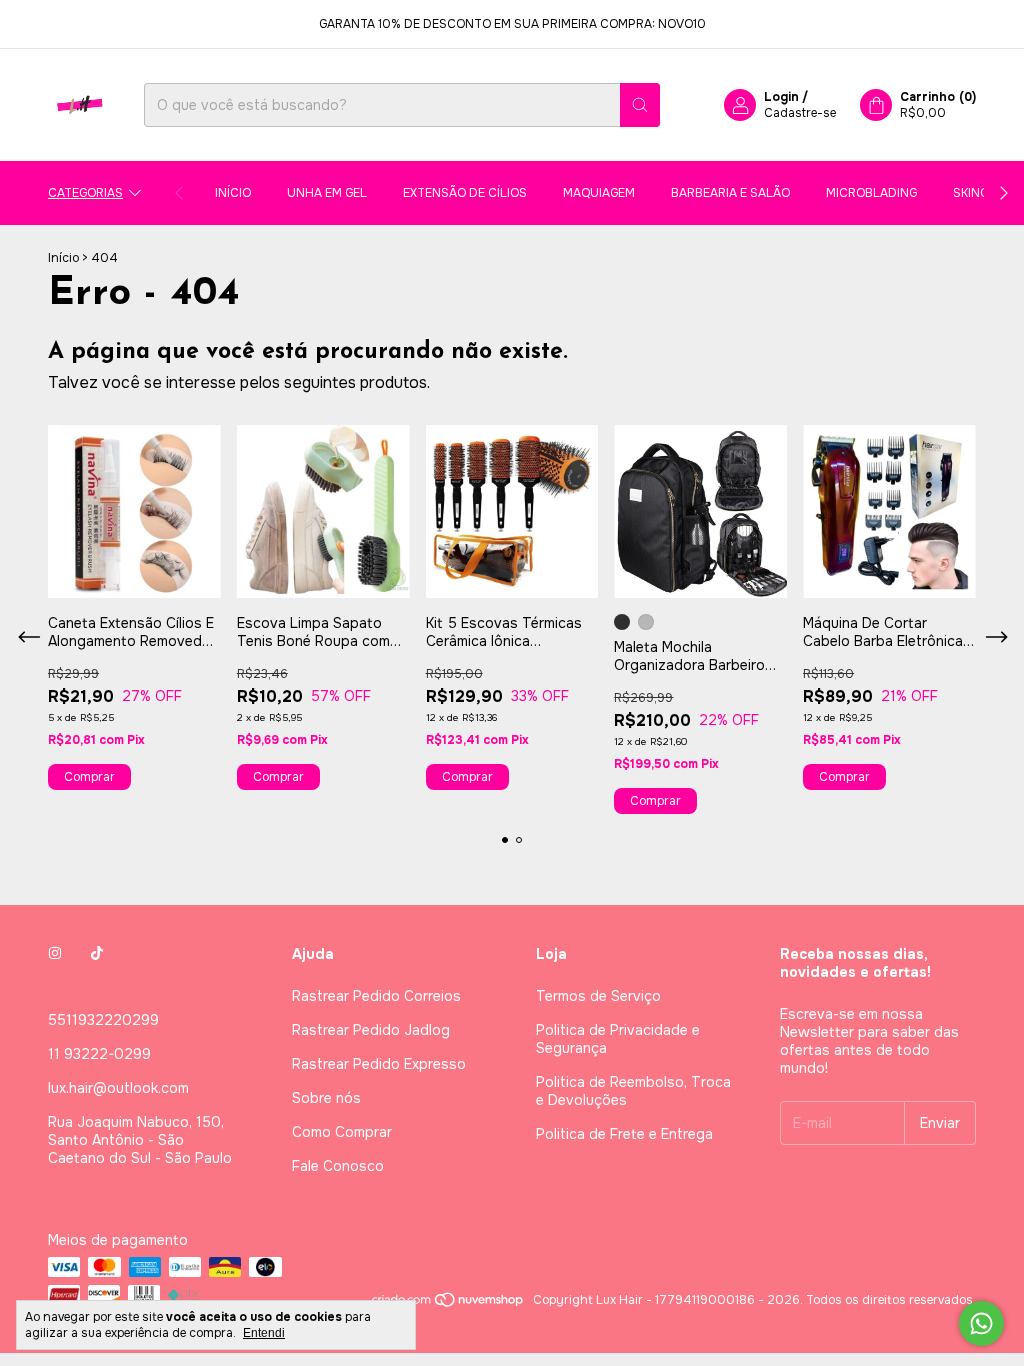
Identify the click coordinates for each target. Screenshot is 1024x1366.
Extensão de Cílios (465, 193)
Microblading (871, 193)
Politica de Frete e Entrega (624, 1134)
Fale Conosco (338, 1166)
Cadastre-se (800, 113)
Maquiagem (599, 193)
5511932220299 (103, 1020)
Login (781, 97)
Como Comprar (342, 1132)
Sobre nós (326, 1098)
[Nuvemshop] (448, 1305)
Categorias (85, 193)
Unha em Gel (327, 193)
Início (233, 193)
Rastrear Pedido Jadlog (371, 1030)
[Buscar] (640, 105)
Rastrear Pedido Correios (376, 996)
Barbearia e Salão (730, 193)
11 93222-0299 (99, 1054)
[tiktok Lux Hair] (97, 954)
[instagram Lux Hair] (55, 954)
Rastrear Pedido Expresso (379, 1064)
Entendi (264, 1333)
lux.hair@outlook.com (118, 1088)
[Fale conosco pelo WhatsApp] (981, 1323)
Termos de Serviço (598, 996)
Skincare (982, 193)
